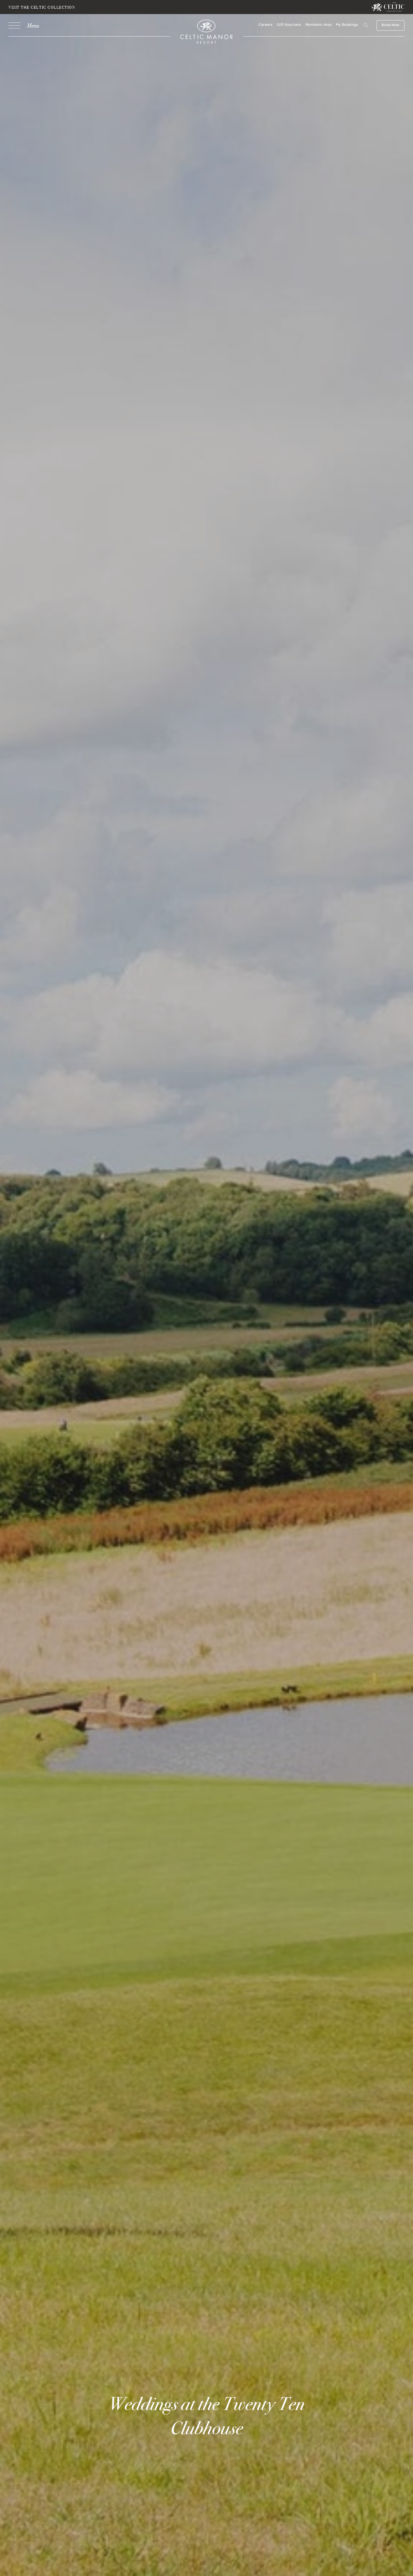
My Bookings (347, 25)
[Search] (359, 26)
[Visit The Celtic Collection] (388, 7)
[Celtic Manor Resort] (207, 33)
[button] (365, 25)
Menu (33, 25)
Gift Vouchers (289, 25)
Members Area (318, 25)
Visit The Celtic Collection (42, 7)
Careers (265, 25)
